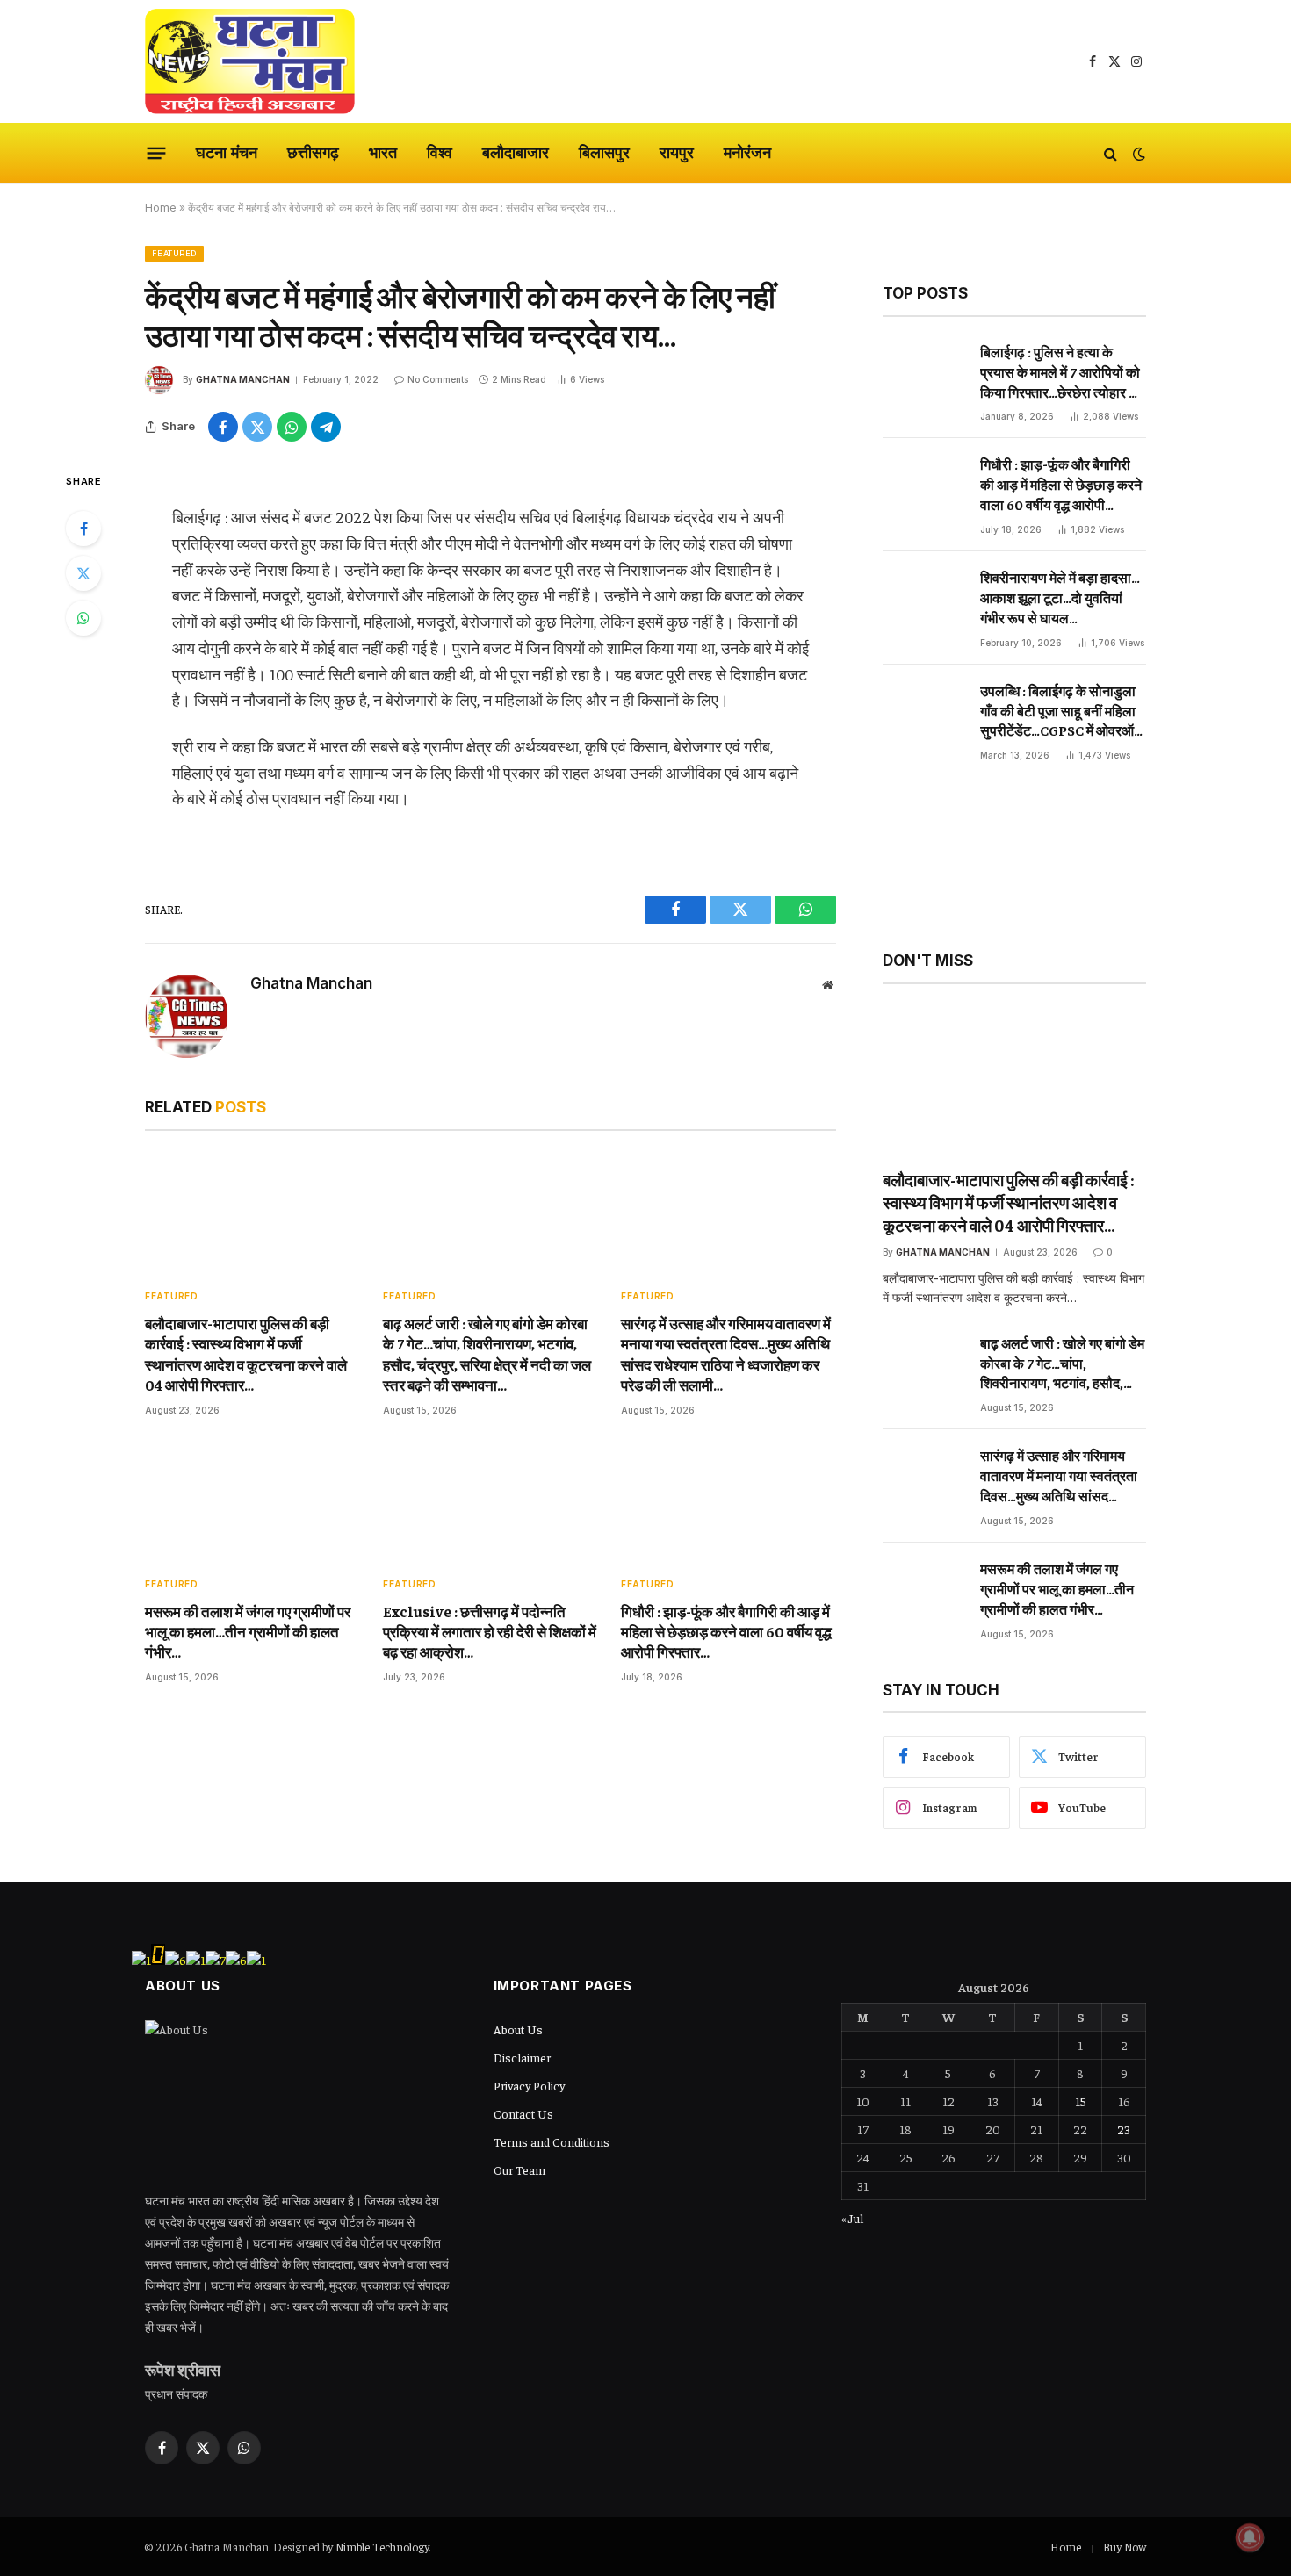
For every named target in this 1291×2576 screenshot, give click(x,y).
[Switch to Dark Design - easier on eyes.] (1137, 154)
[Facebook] (83, 529)
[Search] (1111, 153)
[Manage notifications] (1250, 2537)
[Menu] (157, 154)
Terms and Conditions (552, 2141)
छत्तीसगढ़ (313, 152)
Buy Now (1125, 2547)
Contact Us (523, 2113)
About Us (518, 2029)
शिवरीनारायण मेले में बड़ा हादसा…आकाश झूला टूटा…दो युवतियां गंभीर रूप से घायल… (1060, 597)
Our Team (519, 2169)
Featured (174, 253)
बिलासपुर (604, 152)
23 (1124, 2129)
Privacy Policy (529, 2085)
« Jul (852, 2218)
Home (161, 208)
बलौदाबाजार (516, 152)
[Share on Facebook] (223, 427)
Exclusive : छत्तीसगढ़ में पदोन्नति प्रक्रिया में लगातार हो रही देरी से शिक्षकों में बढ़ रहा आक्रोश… (490, 1631)
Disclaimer (522, 2057)
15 (1081, 2101)
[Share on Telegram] (326, 427)
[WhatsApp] (83, 618)
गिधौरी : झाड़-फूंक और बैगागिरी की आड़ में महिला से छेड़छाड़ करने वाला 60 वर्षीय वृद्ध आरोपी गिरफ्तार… (726, 1631)
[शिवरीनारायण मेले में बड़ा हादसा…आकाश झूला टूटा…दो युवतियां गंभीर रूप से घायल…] (923, 606)
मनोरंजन (747, 152)
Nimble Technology (382, 2547)
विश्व (440, 152)
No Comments (438, 379)
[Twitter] (83, 573)
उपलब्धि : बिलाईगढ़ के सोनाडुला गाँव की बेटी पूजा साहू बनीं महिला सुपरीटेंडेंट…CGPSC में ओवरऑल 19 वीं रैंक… (1062, 711)
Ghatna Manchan (243, 379)
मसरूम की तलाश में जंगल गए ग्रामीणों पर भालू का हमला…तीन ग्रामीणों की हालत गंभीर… (248, 1631)
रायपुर (677, 152)
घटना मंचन (227, 152)
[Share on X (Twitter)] (257, 427)
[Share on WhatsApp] (292, 427)
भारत (383, 152)
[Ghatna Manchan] (250, 61)
